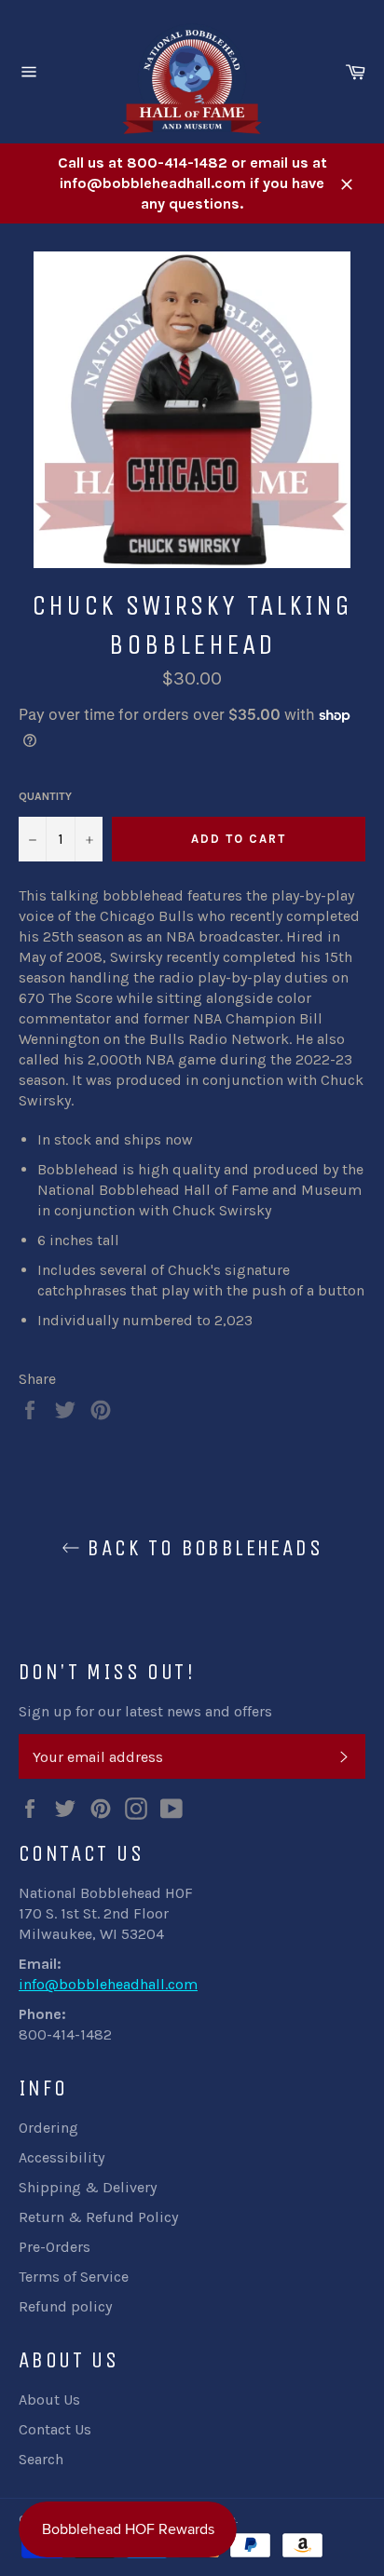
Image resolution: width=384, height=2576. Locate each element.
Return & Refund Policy (98, 2217)
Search (41, 2459)
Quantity (45, 796)
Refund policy (65, 2306)
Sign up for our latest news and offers (145, 1711)
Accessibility (62, 2157)
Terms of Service (74, 2277)
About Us (49, 2400)
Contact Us (55, 2429)
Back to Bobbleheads (201, 1548)
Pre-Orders (55, 2247)
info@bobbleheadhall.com (108, 1984)
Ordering (48, 2128)
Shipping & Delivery (88, 2187)
